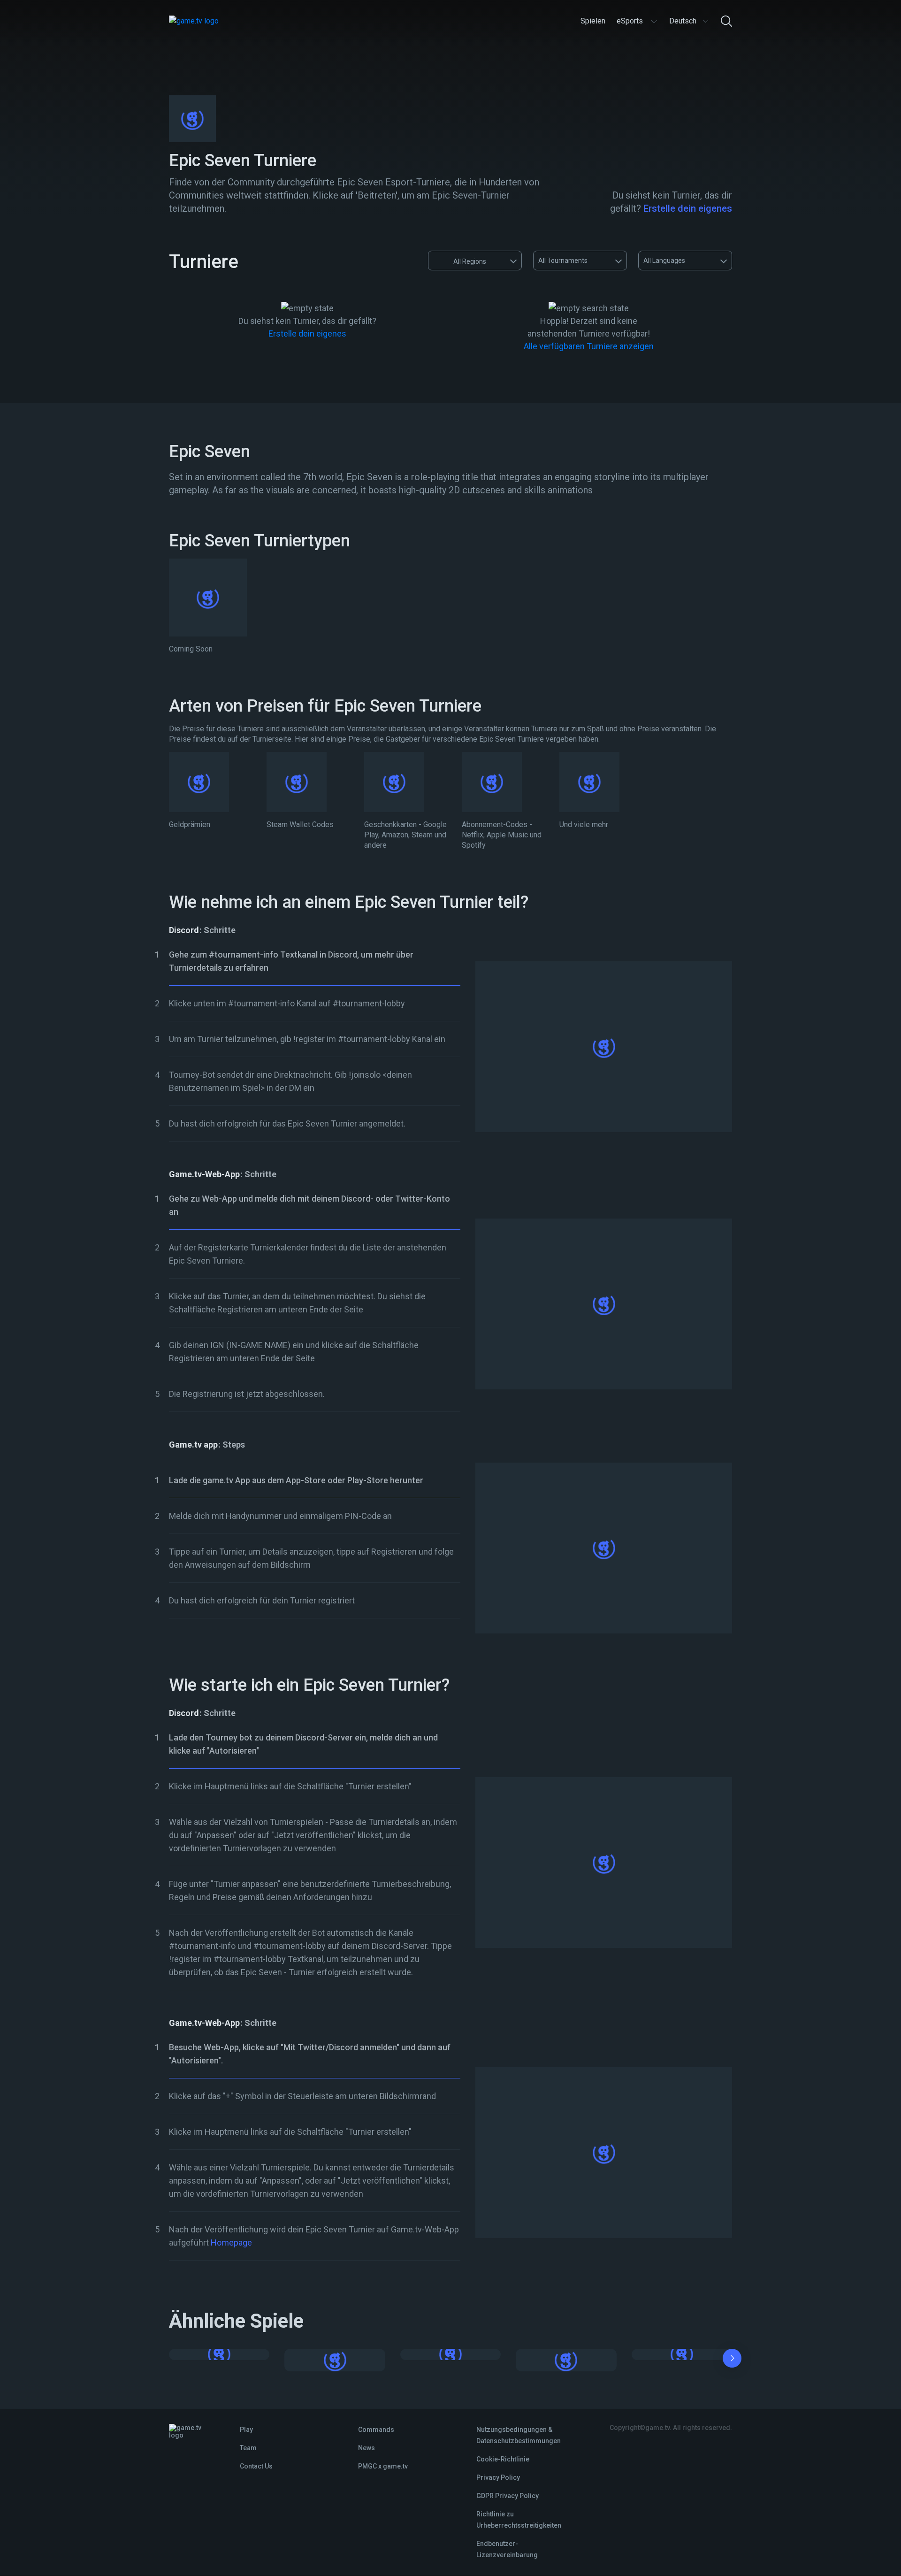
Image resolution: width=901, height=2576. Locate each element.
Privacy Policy (498, 2477)
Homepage (231, 2242)
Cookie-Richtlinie (503, 2459)
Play (246, 2430)
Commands (376, 2430)
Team (248, 2448)
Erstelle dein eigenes (688, 208)
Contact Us (256, 2466)
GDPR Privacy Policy (508, 2496)
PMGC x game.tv (383, 2466)
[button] (732, 2360)
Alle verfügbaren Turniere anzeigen (589, 346)
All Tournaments (563, 261)
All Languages (664, 261)
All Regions (470, 261)
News (367, 2448)
